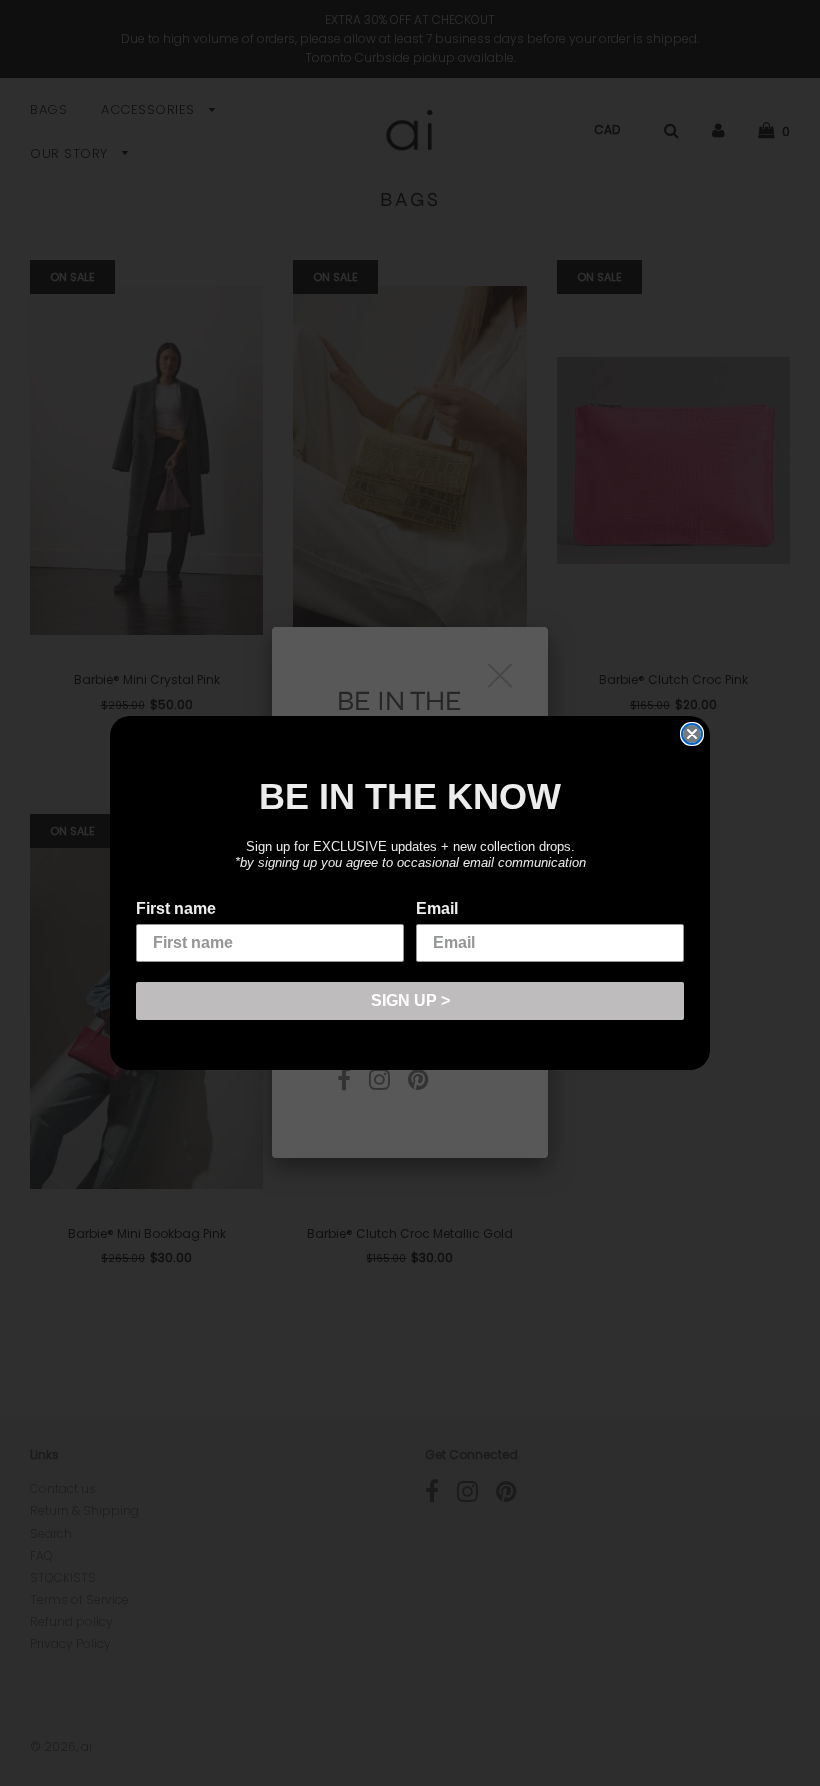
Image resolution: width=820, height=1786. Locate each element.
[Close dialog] (692, 734)
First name (176, 908)
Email (437, 908)
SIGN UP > (410, 1000)
